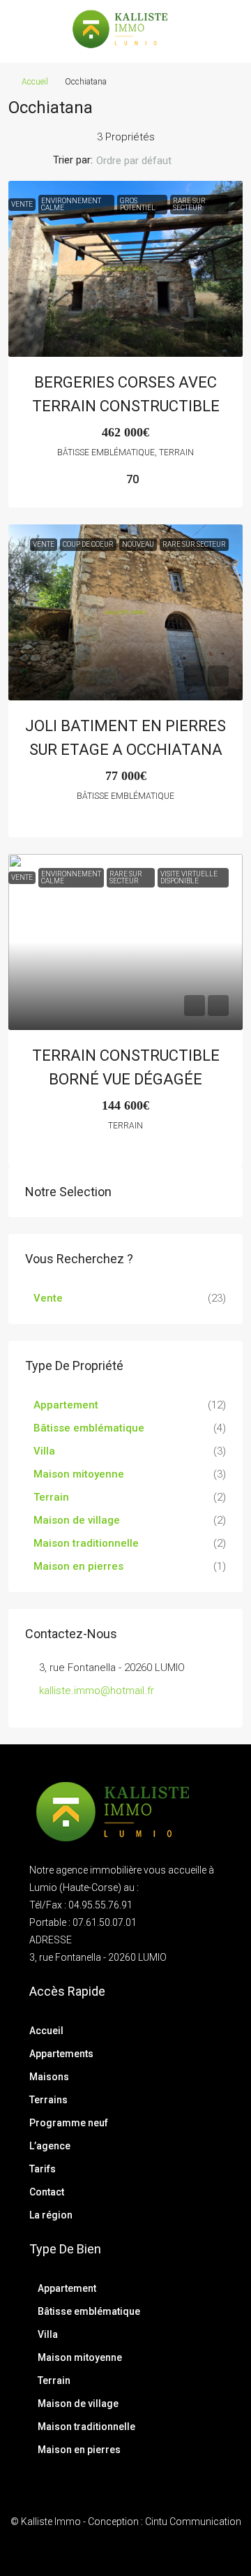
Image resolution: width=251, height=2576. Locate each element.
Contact (47, 2192)
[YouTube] (138, 2550)
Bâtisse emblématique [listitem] (89, 1428)
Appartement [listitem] (66, 1405)
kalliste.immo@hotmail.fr (97, 1691)
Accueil (35, 82)
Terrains (48, 2100)
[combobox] (145, 161)
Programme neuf (69, 2123)
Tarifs (43, 2169)
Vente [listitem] (48, 1298)
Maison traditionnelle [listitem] (86, 1543)
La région (51, 2215)
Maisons (49, 2077)
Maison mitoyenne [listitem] (79, 1474)
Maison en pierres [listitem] (78, 1566)
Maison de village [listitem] (77, 1520)
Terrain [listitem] (51, 1497)
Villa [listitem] (44, 1451)
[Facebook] (113, 2550)
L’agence (50, 2146)
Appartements (61, 2054)
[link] (125, 269)
